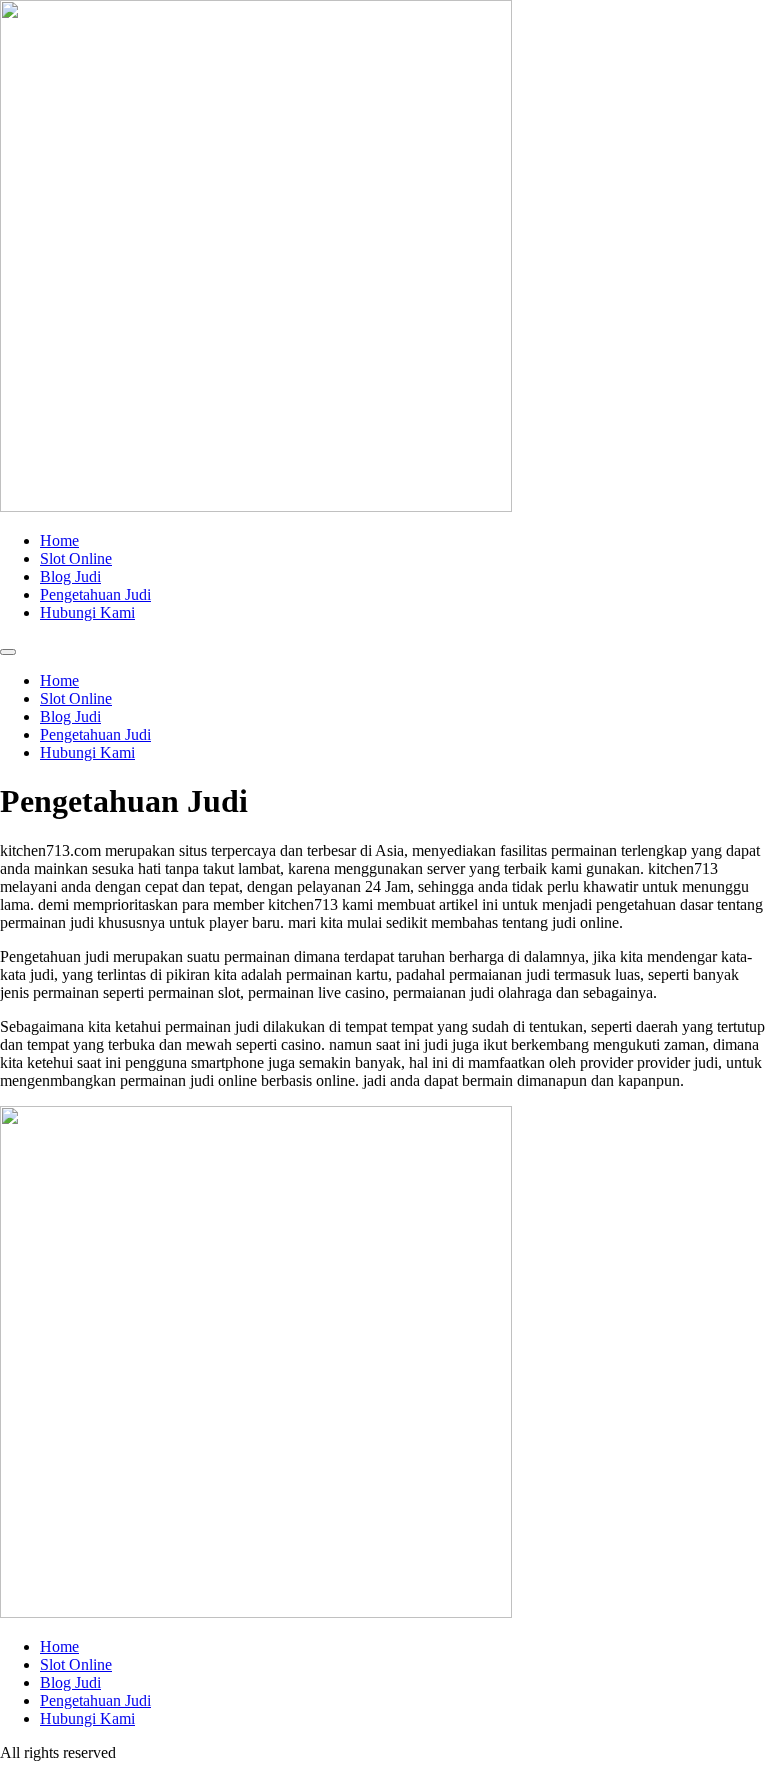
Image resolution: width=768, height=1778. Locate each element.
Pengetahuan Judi (95, 594)
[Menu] (8, 652)
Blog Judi (70, 576)
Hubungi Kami (87, 612)
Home (59, 540)
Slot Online (76, 558)
